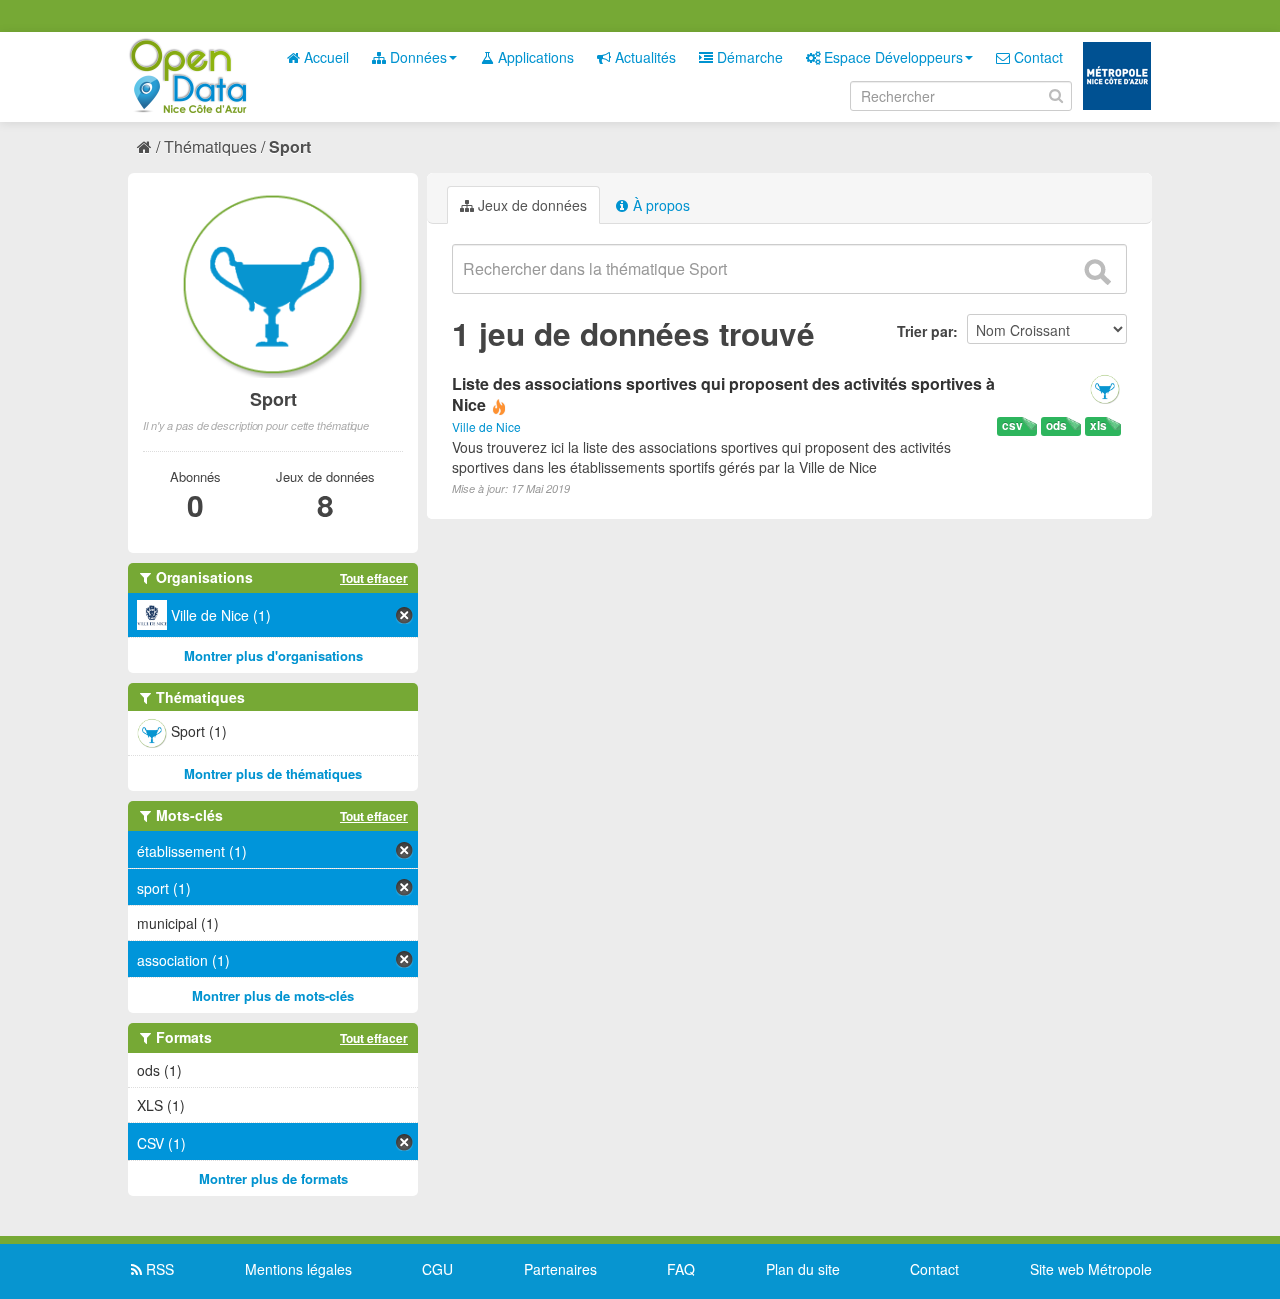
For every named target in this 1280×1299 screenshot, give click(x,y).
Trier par (925, 331)
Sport (290, 146)
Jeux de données (530, 205)
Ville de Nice (486, 426)
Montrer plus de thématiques (273, 773)
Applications (534, 57)
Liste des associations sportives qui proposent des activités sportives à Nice (723, 394)
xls (1098, 425)
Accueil (324, 57)
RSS (158, 1269)
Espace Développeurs (891, 57)
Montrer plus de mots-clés (273, 995)
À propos (659, 205)
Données (416, 57)
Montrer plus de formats (273, 1178)
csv (1012, 425)
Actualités (643, 57)
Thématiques (210, 146)
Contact (1036, 57)
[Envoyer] (1097, 272)
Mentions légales (298, 1269)
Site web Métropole (1091, 1269)
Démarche (748, 57)
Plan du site (803, 1269)
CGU (437, 1269)
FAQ (681, 1269)
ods (1056, 425)
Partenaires (560, 1269)
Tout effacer (374, 578)
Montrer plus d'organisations (273, 655)
